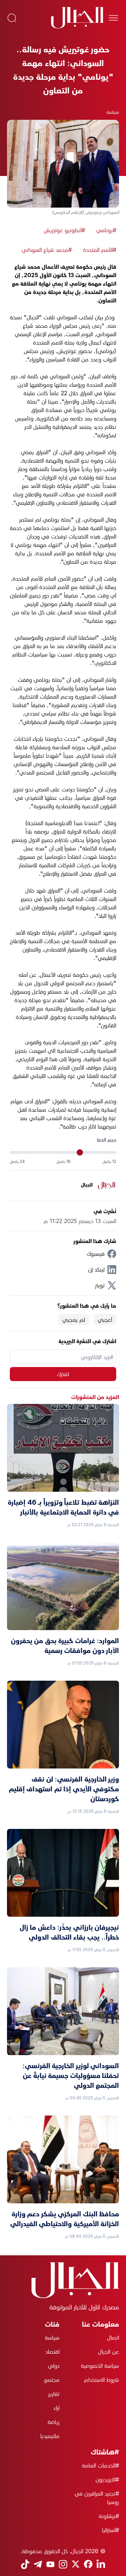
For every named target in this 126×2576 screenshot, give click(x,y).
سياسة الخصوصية (100, 2366)
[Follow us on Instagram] (63, 2564)
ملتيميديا (50, 2436)
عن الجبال (108, 2352)
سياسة (113, 112)
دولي (54, 2366)
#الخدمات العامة (100, 2465)
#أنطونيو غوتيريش (64, 230)
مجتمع (52, 2380)
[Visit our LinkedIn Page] (101, 2564)
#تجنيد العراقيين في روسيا (97, 2498)
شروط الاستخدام (101, 2380)
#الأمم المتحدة (100, 250)
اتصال (113, 2338)
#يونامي (106, 230)
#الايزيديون (107, 2479)
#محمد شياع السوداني (47, 250)
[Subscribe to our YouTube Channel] (50, 2564)
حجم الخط (107, 1140)
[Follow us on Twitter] (76, 2564)
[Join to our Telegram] (38, 2564)
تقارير (54, 2394)
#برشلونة (109, 2516)
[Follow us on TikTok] (25, 2564)
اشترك (63, 1374)
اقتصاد (52, 2352)
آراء (57, 2408)
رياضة (54, 2422)
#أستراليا (110, 2530)
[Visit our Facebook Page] (88, 2564)
